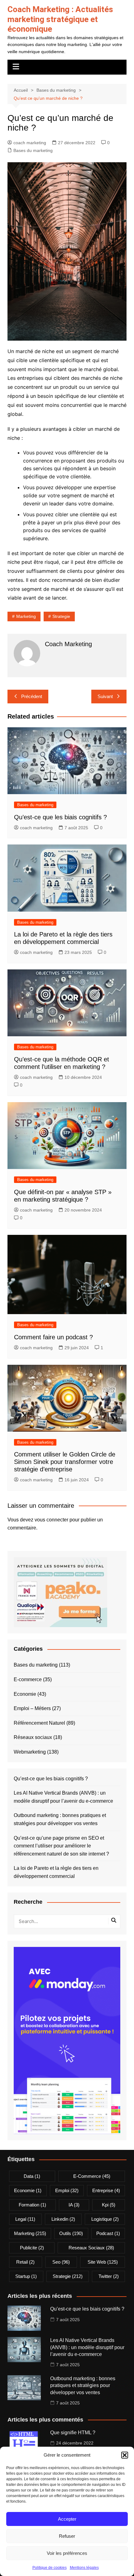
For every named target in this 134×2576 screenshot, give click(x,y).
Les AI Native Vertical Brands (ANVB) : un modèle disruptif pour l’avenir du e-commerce (63, 1797)
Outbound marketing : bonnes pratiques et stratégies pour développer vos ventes (60, 1819)
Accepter (67, 2519)
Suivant (105, 696)
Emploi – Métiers (32, 1708)
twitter (109, 2276)
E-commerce (28, 1679)
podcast (108, 2233)
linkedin (63, 2219)
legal (25, 2219)
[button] (125, 2455)
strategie (61, 616)
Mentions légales (84, 2568)
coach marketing (30, 143)
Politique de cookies (50, 2568)
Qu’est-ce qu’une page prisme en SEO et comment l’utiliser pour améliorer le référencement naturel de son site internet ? (61, 1846)
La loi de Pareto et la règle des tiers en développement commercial (56, 1872)
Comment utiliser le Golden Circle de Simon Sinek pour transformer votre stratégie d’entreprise (65, 1462)
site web (103, 2262)
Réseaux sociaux (33, 1737)
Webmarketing (30, 1752)
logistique (105, 2219)
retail (25, 2262)
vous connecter (51, 1520)
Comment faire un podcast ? (53, 1337)
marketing (26, 616)
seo (61, 2262)
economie (28, 2190)
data (32, 2176)
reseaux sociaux (91, 2248)
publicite (32, 2248)
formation (32, 2205)
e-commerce (92, 2176)
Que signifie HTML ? (73, 2433)
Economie (25, 1694)
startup (26, 2276)
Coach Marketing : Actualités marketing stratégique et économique (60, 19)
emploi (67, 2190)
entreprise (106, 2190)
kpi (109, 2205)
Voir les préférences (67, 2553)
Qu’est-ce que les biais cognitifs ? (60, 817)
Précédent (32, 696)
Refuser (67, 2536)
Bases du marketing (33, 150)
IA (74, 2205)
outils (71, 2233)
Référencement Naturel (39, 1723)
